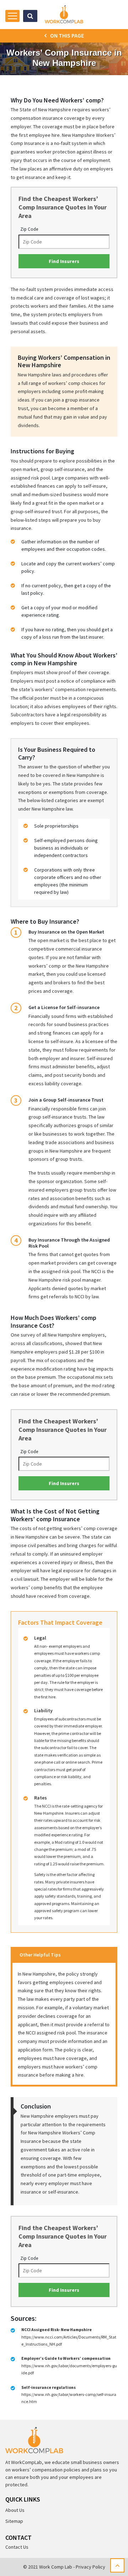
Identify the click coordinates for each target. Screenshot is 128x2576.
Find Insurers (64, 261)
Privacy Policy (90, 2567)
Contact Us (17, 2547)
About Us (15, 2510)
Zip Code (29, 229)
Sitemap (14, 2521)
